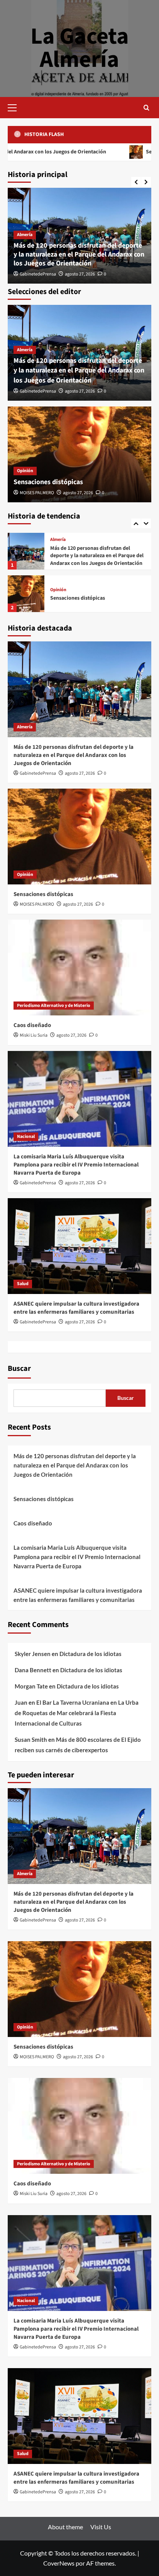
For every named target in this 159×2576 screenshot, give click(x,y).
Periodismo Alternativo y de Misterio (87, 590)
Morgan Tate (31, 1686)
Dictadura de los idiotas (90, 1654)
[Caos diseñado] (26, 594)
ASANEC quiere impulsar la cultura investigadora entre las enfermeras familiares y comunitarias (76, 1308)
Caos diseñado (67, 598)
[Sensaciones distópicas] (79, 454)
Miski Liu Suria (34, 1035)
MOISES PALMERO (37, 493)
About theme (65, 2527)
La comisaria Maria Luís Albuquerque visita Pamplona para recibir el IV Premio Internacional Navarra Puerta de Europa (76, 1165)
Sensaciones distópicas (48, 482)
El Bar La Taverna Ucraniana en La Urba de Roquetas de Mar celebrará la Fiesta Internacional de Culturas (77, 1713)
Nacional (26, 1137)
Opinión (25, 471)
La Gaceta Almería (80, 48)
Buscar (19, 1369)
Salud (23, 1284)
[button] (15, 107)
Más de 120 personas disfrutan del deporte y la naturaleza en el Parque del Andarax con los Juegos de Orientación (79, 255)
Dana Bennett (33, 1670)
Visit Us (101, 2527)
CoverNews (59, 2563)
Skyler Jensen (33, 1654)
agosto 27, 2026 (80, 274)
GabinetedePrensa (38, 274)
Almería (25, 235)
